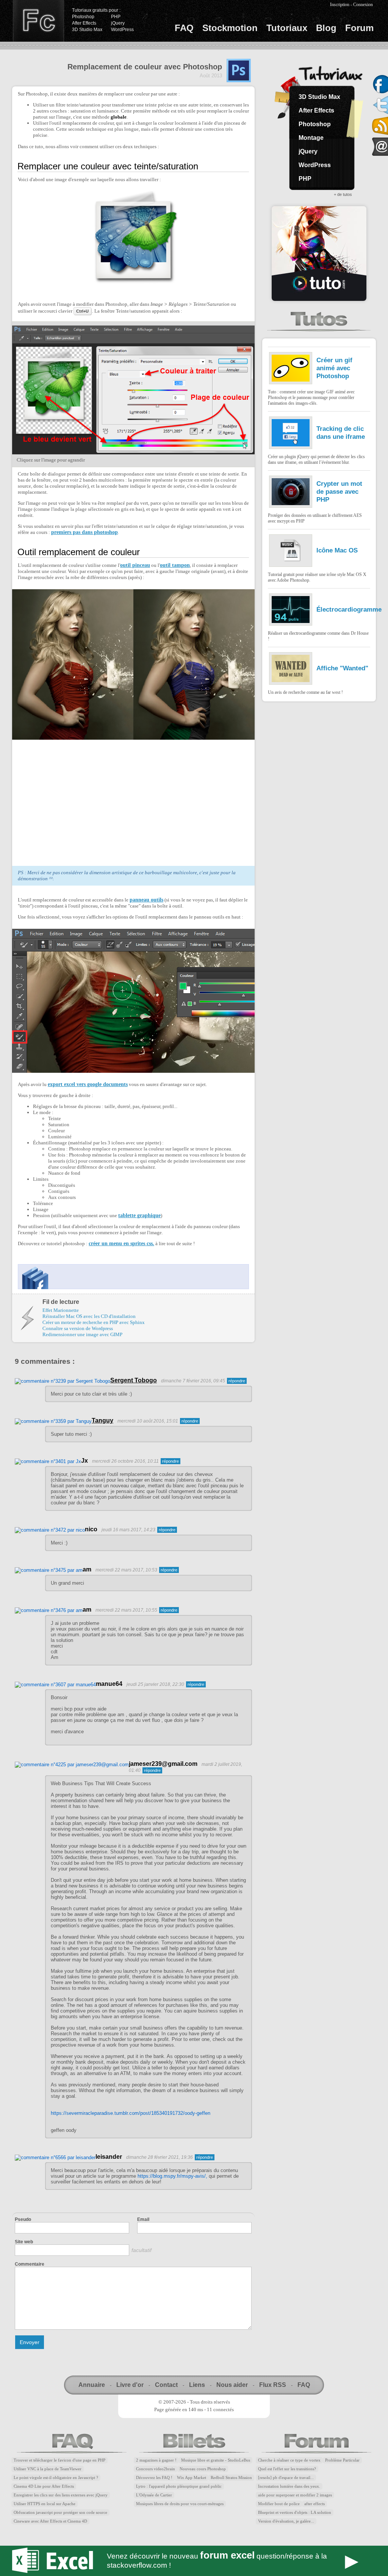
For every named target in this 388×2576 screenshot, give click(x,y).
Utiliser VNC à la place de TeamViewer (48, 2469)
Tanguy (102, 1420)
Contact (166, 2385)
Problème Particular (342, 2460)
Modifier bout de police (279, 2504)
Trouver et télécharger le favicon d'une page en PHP (59, 2460)
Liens (197, 2385)
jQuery (118, 23)
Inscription (340, 5)
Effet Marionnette (61, 1310)
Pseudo (23, 2219)
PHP (116, 17)
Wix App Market (192, 2478)
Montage (311, 138)
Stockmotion (230, 28)
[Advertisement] (81, 801)
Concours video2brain (156, 2469)
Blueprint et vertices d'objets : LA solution (295, 2513)
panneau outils (146, 900)
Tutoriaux (287, 28)
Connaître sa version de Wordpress (78, 1328)
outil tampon (175, 565)
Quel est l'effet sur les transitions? (287, 2469)
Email (143, 2219)
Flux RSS (273, 2385)
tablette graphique (139, 1215)
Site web (24, 2242)
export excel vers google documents (88, 1084)
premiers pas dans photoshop (84, 532)
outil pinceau (135, 565)
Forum (359, 28)
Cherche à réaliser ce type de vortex (289, 2460)
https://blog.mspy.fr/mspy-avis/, (172, 2176)
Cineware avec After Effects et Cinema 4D (50, 2521)
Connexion (363, 5)
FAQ (184, 28)
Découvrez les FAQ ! (154, 2478)
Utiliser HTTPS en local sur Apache (45, 2504)
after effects (314, 2504)
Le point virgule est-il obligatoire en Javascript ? (56, 2478)
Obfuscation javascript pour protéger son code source (60, 2513)
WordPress (122, 30)
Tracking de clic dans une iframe (341, 433)
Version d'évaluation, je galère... (286, 2521)
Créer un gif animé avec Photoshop (334, 368)
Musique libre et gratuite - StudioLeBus (216, 2460)
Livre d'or (130, 2385)
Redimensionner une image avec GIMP (82, 1334)
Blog (326, 28)
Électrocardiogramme (349, 609)
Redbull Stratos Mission (231, 2478)
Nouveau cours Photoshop (203, 2469)
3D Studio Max (87, 30)
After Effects (84, 23)
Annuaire (92, 2385)
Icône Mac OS (337, 550)
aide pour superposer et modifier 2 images (295, 2495)
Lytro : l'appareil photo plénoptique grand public (179, 2486)
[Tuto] (319, 254)
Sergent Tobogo (134, 1380)
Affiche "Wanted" (342, 668)
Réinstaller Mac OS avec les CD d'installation (89, 1316)
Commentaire (30, 2264)
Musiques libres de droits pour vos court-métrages (180, 2504)
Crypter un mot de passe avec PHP (339, 491)
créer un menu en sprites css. (121, 1243)
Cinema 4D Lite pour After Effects (44, 2486)
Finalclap (38, 21)
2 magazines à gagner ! (156, 2460)
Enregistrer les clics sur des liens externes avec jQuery (61, 2495)
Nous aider (232, 2385)
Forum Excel (194, 2561)
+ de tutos (343, 194)
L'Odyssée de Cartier (154, 2495)
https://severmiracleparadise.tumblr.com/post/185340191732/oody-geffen (131, 2113)
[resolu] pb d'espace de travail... (286, 2478)
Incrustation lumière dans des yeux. (289, 2486)
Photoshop (83, 17)
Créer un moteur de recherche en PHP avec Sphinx (94, 1322)
